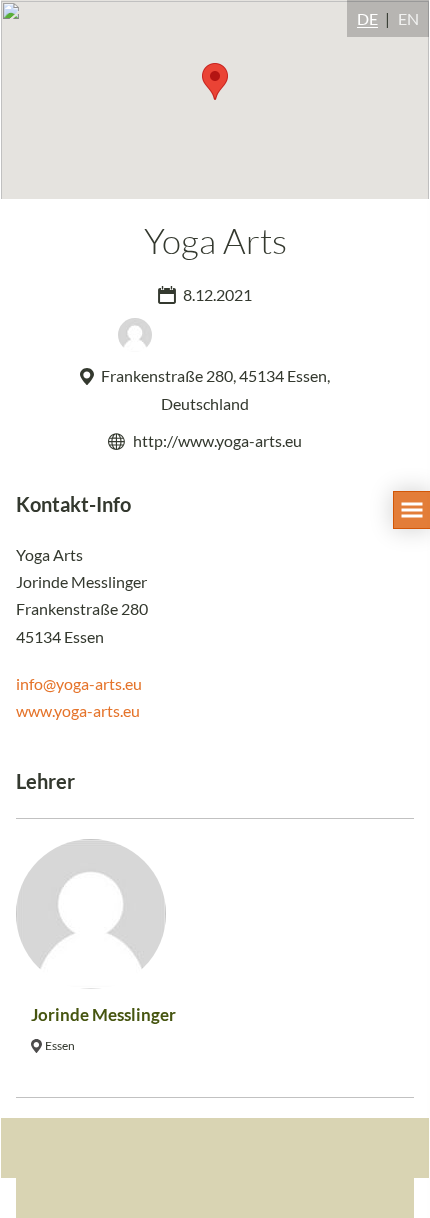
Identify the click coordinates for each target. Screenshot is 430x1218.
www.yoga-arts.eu (78, 710)
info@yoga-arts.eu (79, 683)
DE (367, 18)
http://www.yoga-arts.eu (217, 440)
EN (408, 18)
